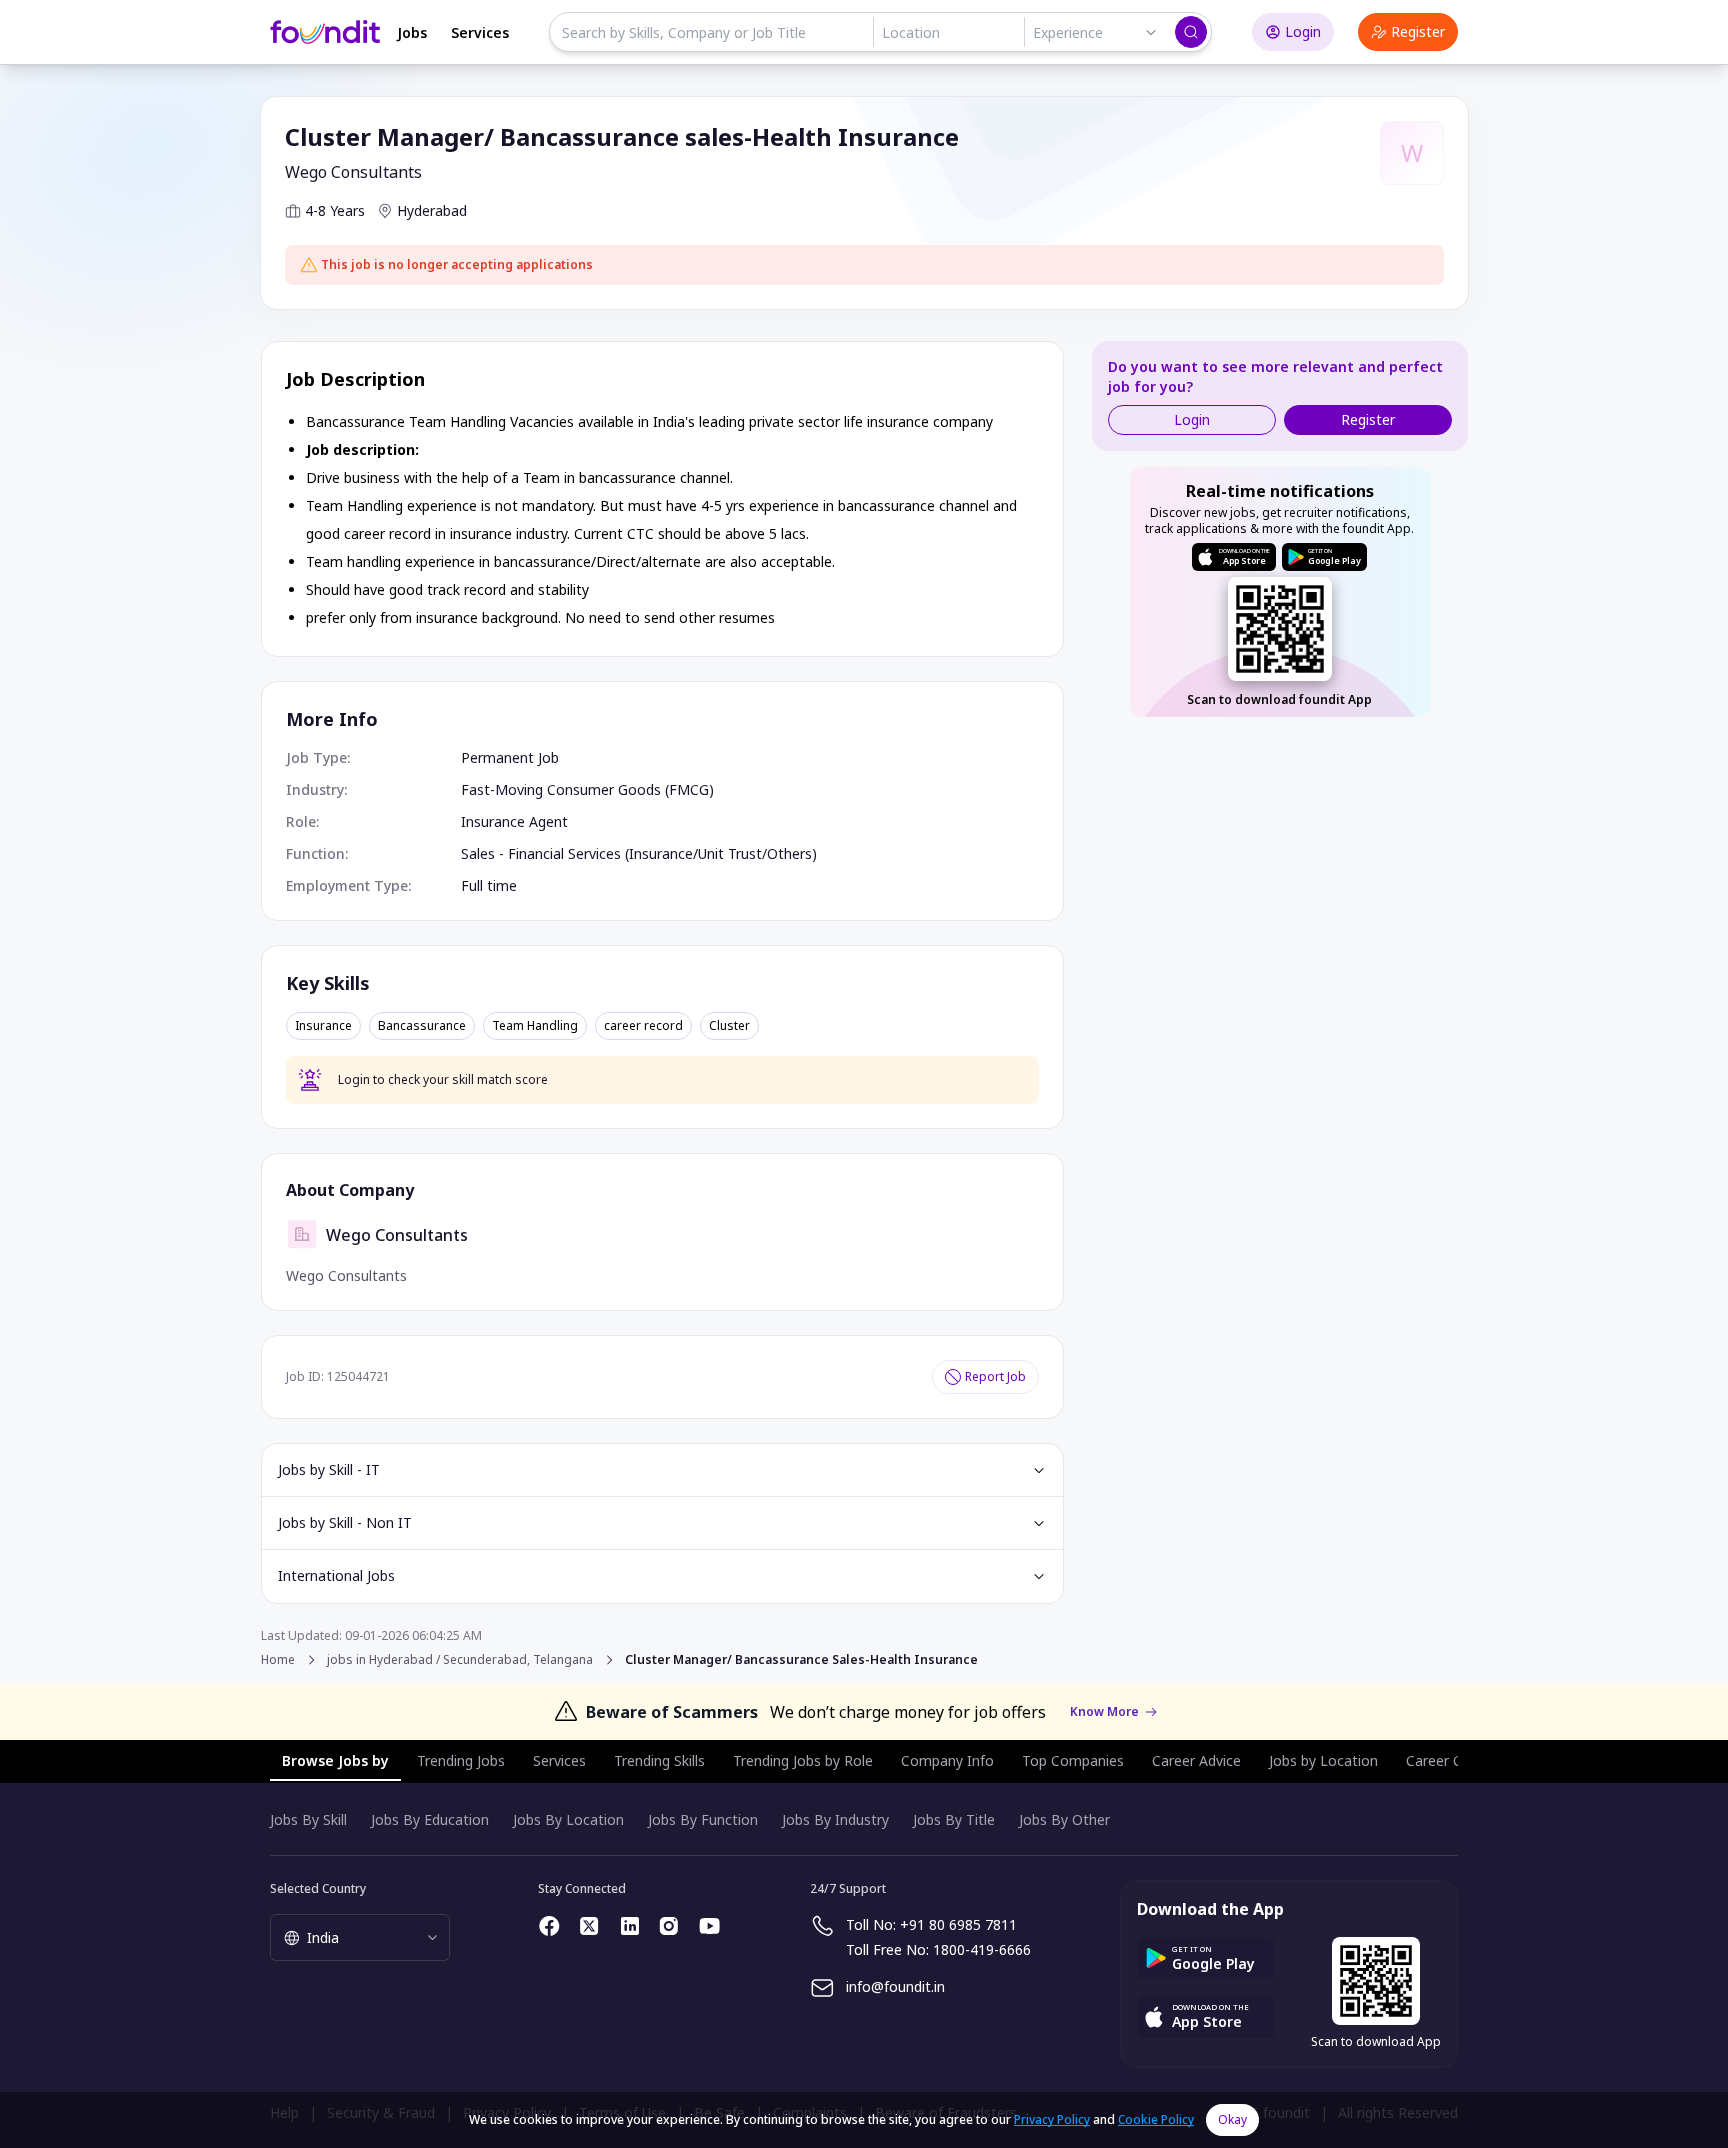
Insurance (323, 1026)
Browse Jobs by (335, 1760)
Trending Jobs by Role (803, 1760)
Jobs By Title (954, 1819)
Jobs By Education (430, 1819)
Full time (489, 885)
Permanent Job (510, 757)
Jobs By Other (1064, 1819)
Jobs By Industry (835, 1819)
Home (278, 1659)
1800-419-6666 (982, 1949)
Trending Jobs (461, 1760)
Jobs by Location (1323, 1760)
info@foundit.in (895, 1986)
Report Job (995, 1376)
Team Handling (535, 1026)
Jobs (412, 32)
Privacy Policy (1052, 2119)
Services (480, 32)
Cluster (729, 1026)
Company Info (947, 1760)
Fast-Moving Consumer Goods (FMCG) (587, 789)
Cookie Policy (1156, 2119)
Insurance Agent (514, 821)
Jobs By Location (568, 1819)
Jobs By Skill (308, 1819)
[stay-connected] (550, 1926)
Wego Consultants (353, 172)
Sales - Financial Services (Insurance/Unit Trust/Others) (639, 853)
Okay (1232, 2119)
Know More (1104, 1712)
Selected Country (318, 1888)
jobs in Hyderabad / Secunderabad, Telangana (460, 1660)
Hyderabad (432, 210)
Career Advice (1196, 1760)
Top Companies (1073, 1760)
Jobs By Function (703, 1819)
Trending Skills (659, 1760)
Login (1303, 31)
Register (1418, 31)
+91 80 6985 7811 (958, 1924)
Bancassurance (422, 1026)
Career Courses (1456, 1760)
